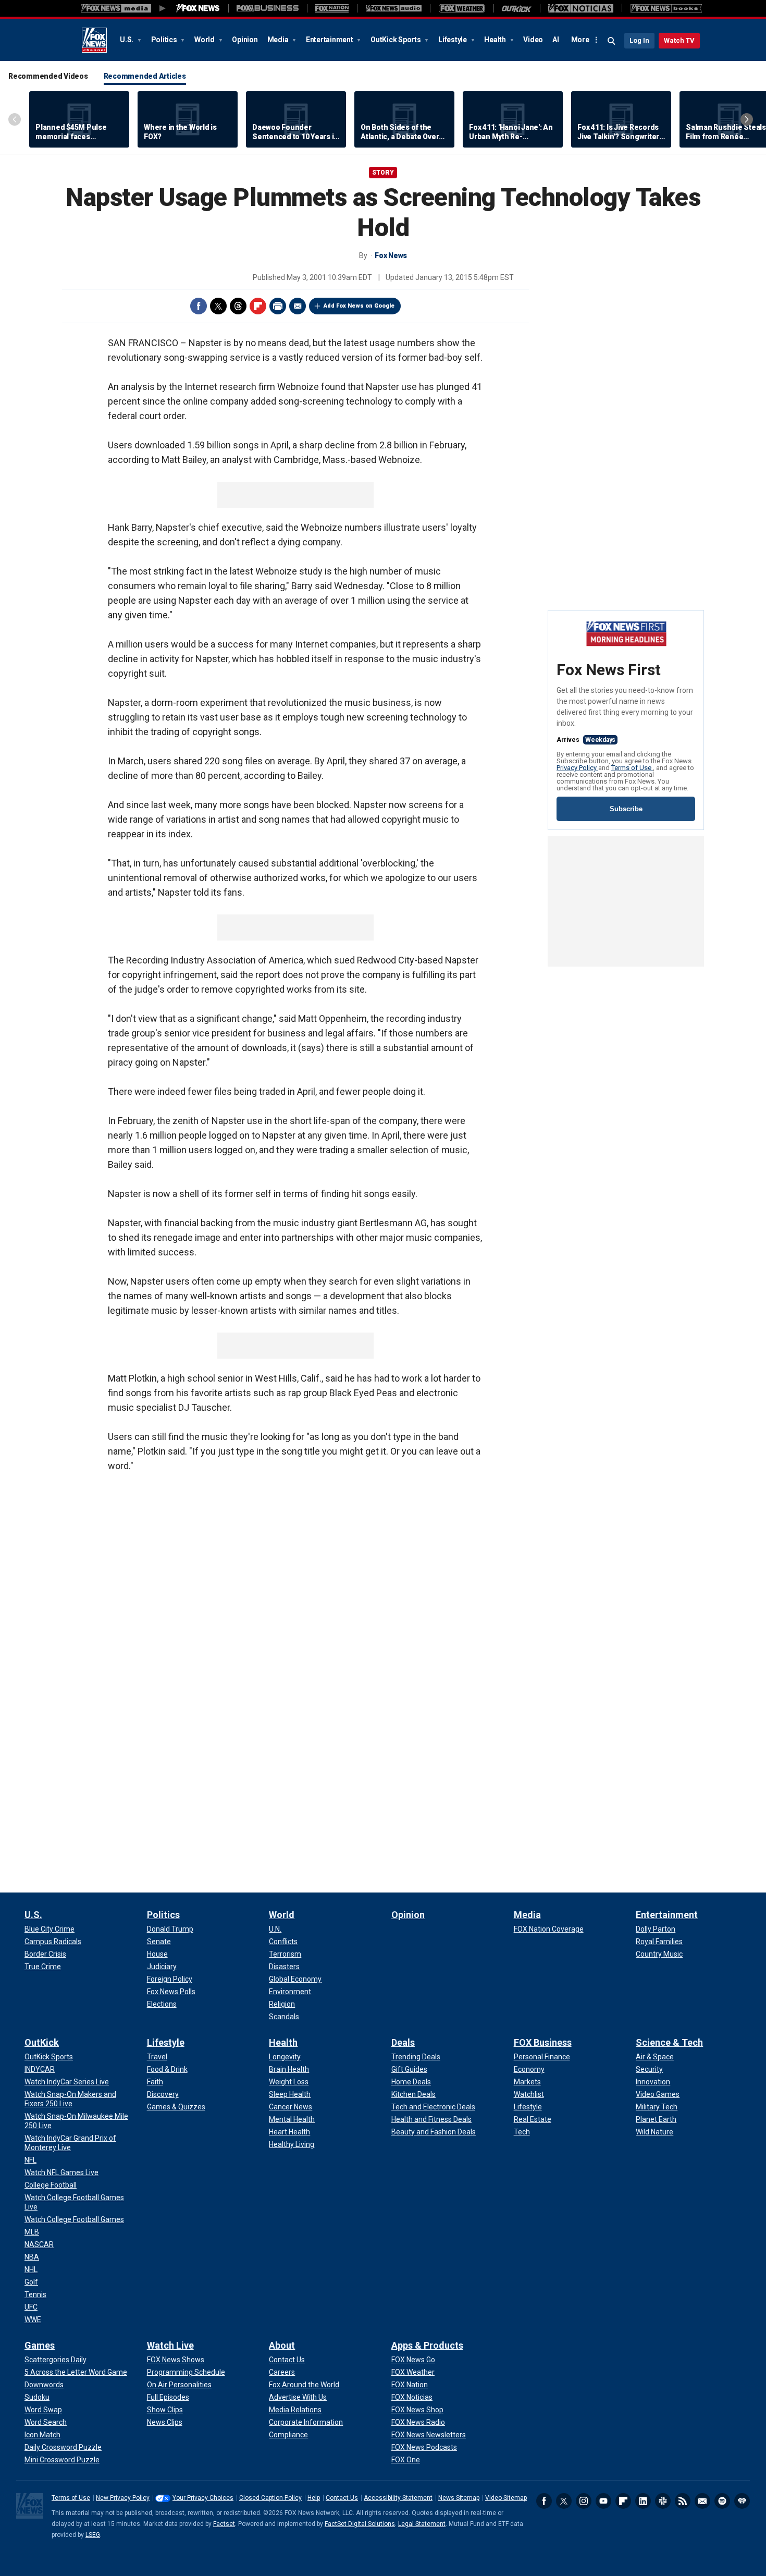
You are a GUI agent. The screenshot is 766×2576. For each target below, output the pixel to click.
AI (556, 40)
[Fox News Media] (198, 8)
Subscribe (626, 809)
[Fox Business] (268, 8)
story (383, 173)
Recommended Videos (48, 76)
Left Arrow (15, 119)
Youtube (603, 2501)
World (205, 40)
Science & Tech (669, 2042)
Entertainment (330, 40)
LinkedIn (643, 2501)
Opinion (245, 40)
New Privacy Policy (123, 2498)
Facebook (199, 306)
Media (279, 40)
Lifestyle (453, 40)
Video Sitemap (506, 2498)
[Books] (666, 8)
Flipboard (258, 306)
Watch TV (679, 40)
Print (278, 306)
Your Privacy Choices (203, 2498)
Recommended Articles (145, 76)
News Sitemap (459, 2498)
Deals (403, 2042)
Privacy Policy (577, 768)
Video (533, 40)
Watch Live (170, 2345)
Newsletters (702, 2501)
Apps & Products (427, 2345)
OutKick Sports (396, 40)
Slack (663, 2501)
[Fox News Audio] (393, 8)
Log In (639, 40)
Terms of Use (632, 768)
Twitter (218, 306)
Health (496, 40)
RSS (683, 2501)
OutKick (42, 2042)
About (282, 2345)
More (580, 40)
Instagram (584, 2501)
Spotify (722, 2501)
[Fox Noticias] (581, 8)
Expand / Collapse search (612, 41)
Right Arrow (747, 119)
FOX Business (543, 2042)
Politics (165, 40)
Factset (224, 2524)
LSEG (93, 2535)
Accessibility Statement (398, 2498)
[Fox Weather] (462, 8)
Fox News (94, 40)
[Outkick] (517, 8)
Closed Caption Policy (270, 2498)
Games (40, 2345)
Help (314, 2498)
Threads (238, 306)
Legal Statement (422, 2524)
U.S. (127, 40)
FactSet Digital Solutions (360, 2524)
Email (298, 306)
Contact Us (342, 2498)
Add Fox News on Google (359, 306)
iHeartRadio (742, 2501)
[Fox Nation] (332, 8)
